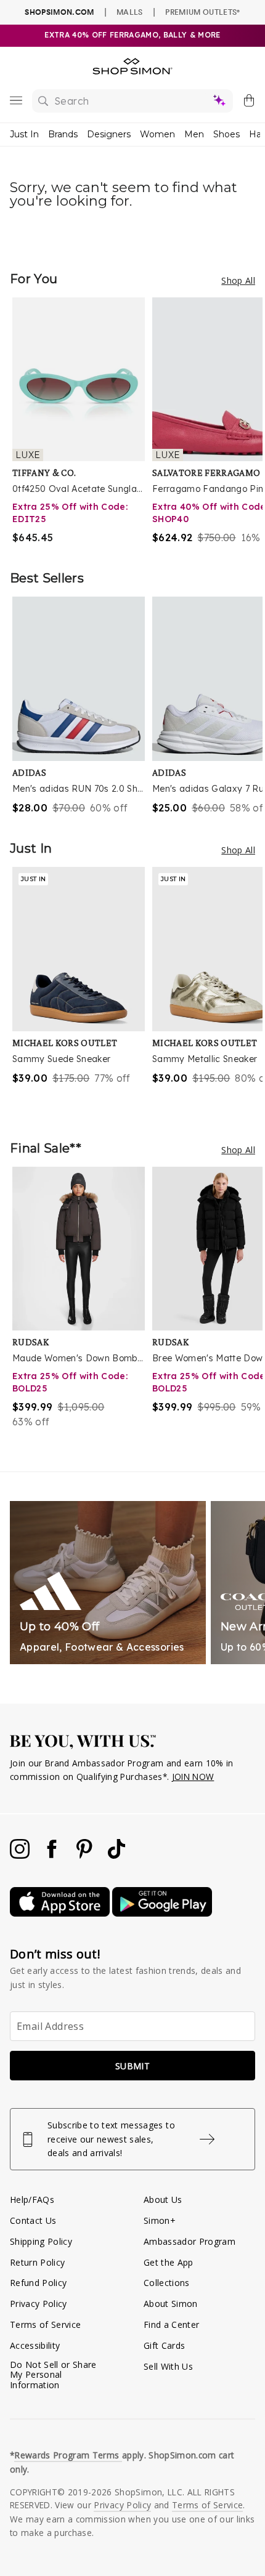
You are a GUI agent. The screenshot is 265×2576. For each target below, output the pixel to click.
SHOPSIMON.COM (59, 12)
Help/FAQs (32, 2200)
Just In (24, 134)
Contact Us (33, 2220)
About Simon (171, 2304)
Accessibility (35, 2345)
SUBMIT (132, 2066)
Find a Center (171, 2324)
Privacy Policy (39, 2304)
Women (157, 134)
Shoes (226, 134)
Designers (109, 134)
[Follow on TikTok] (116, 1855)
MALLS (130, 12)
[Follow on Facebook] (53, 1855)
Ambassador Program (190, 2241)
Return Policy (37, 2262)
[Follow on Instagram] (21, 1855)
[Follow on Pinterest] (86, 1855)
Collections (167, 2283)
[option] (82, 421)
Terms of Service (45, 2324)
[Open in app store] (61, 1913)
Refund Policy (38, 2283)
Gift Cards (164, 2345)
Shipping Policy (41, 2241)
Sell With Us (168, 2366)
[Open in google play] (162, 1913)
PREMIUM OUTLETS (202, 12)
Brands (63, 134)
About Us (163, 2200)
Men (194, 134)
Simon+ (160, 2220)
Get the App (169, 2262)
